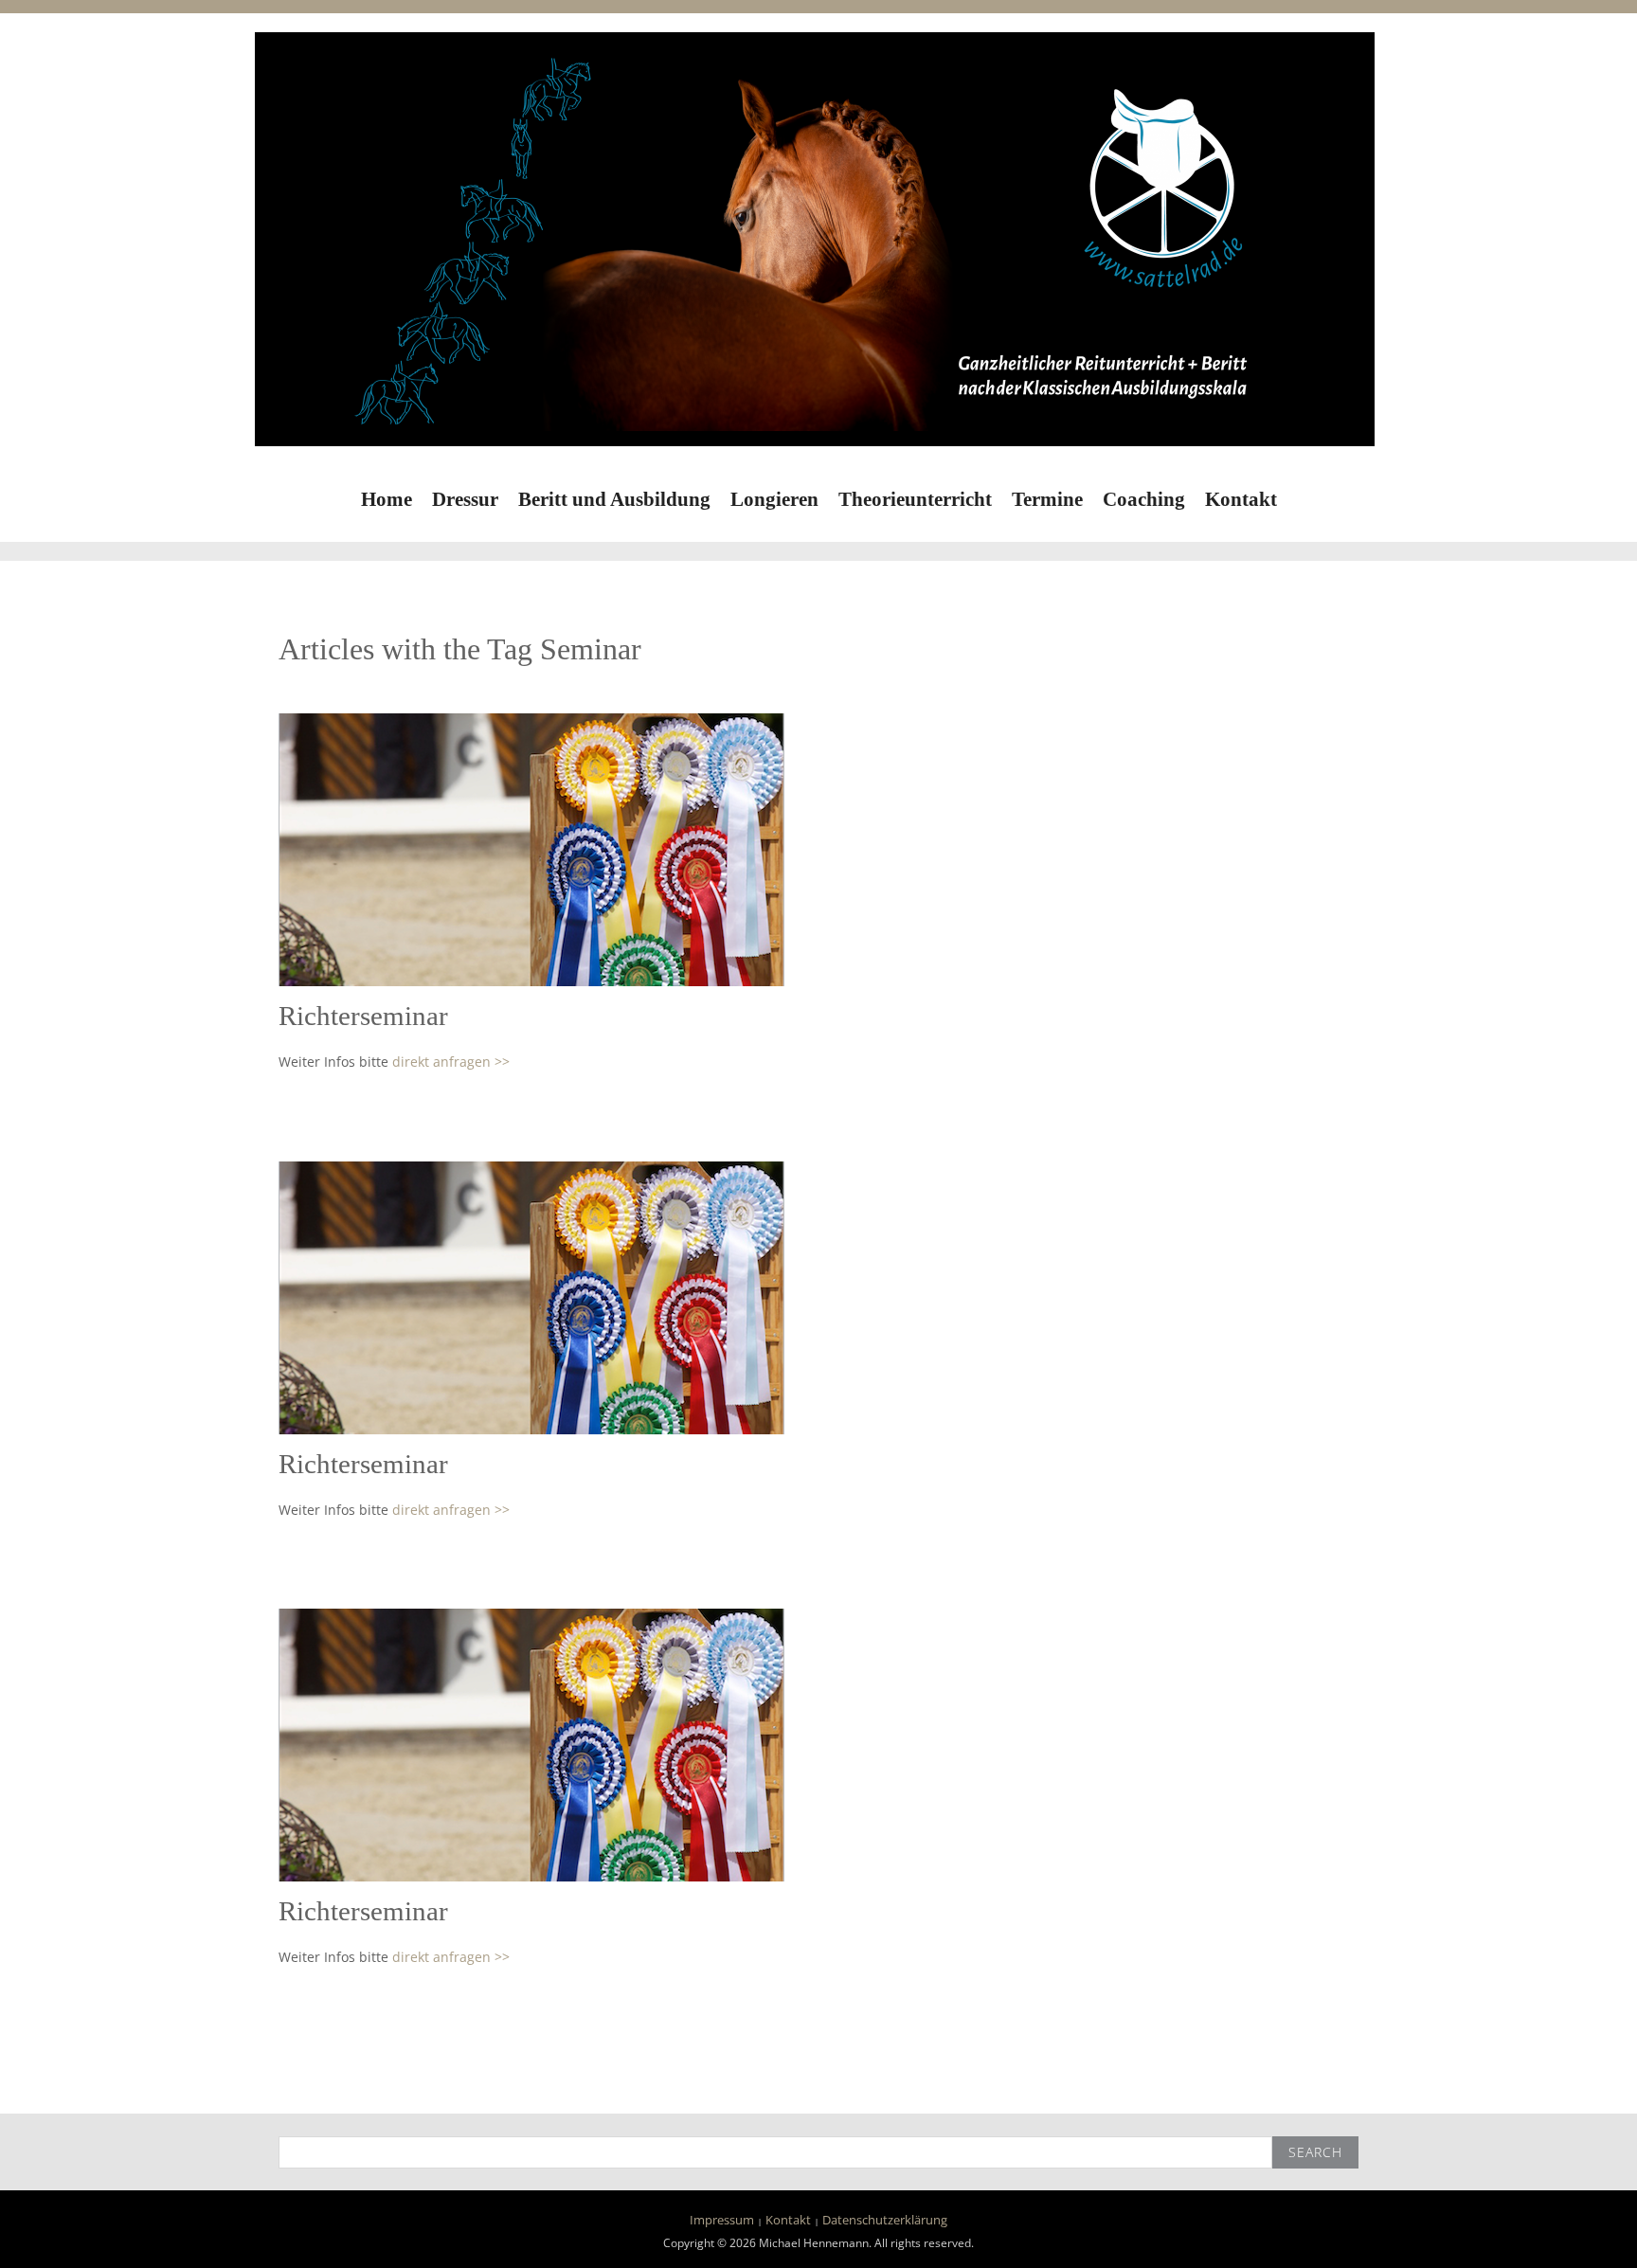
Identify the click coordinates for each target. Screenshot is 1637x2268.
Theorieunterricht (915, 499)
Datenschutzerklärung (885, 2220)
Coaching (1144, 499)
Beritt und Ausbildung (614, 499)
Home (387, 499)
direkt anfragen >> (451, 1062)
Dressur (465, 499)
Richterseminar (363, 1016)
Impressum (722, 2220)
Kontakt (1241, 499)
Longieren (774, 499)
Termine (1047, 499)
